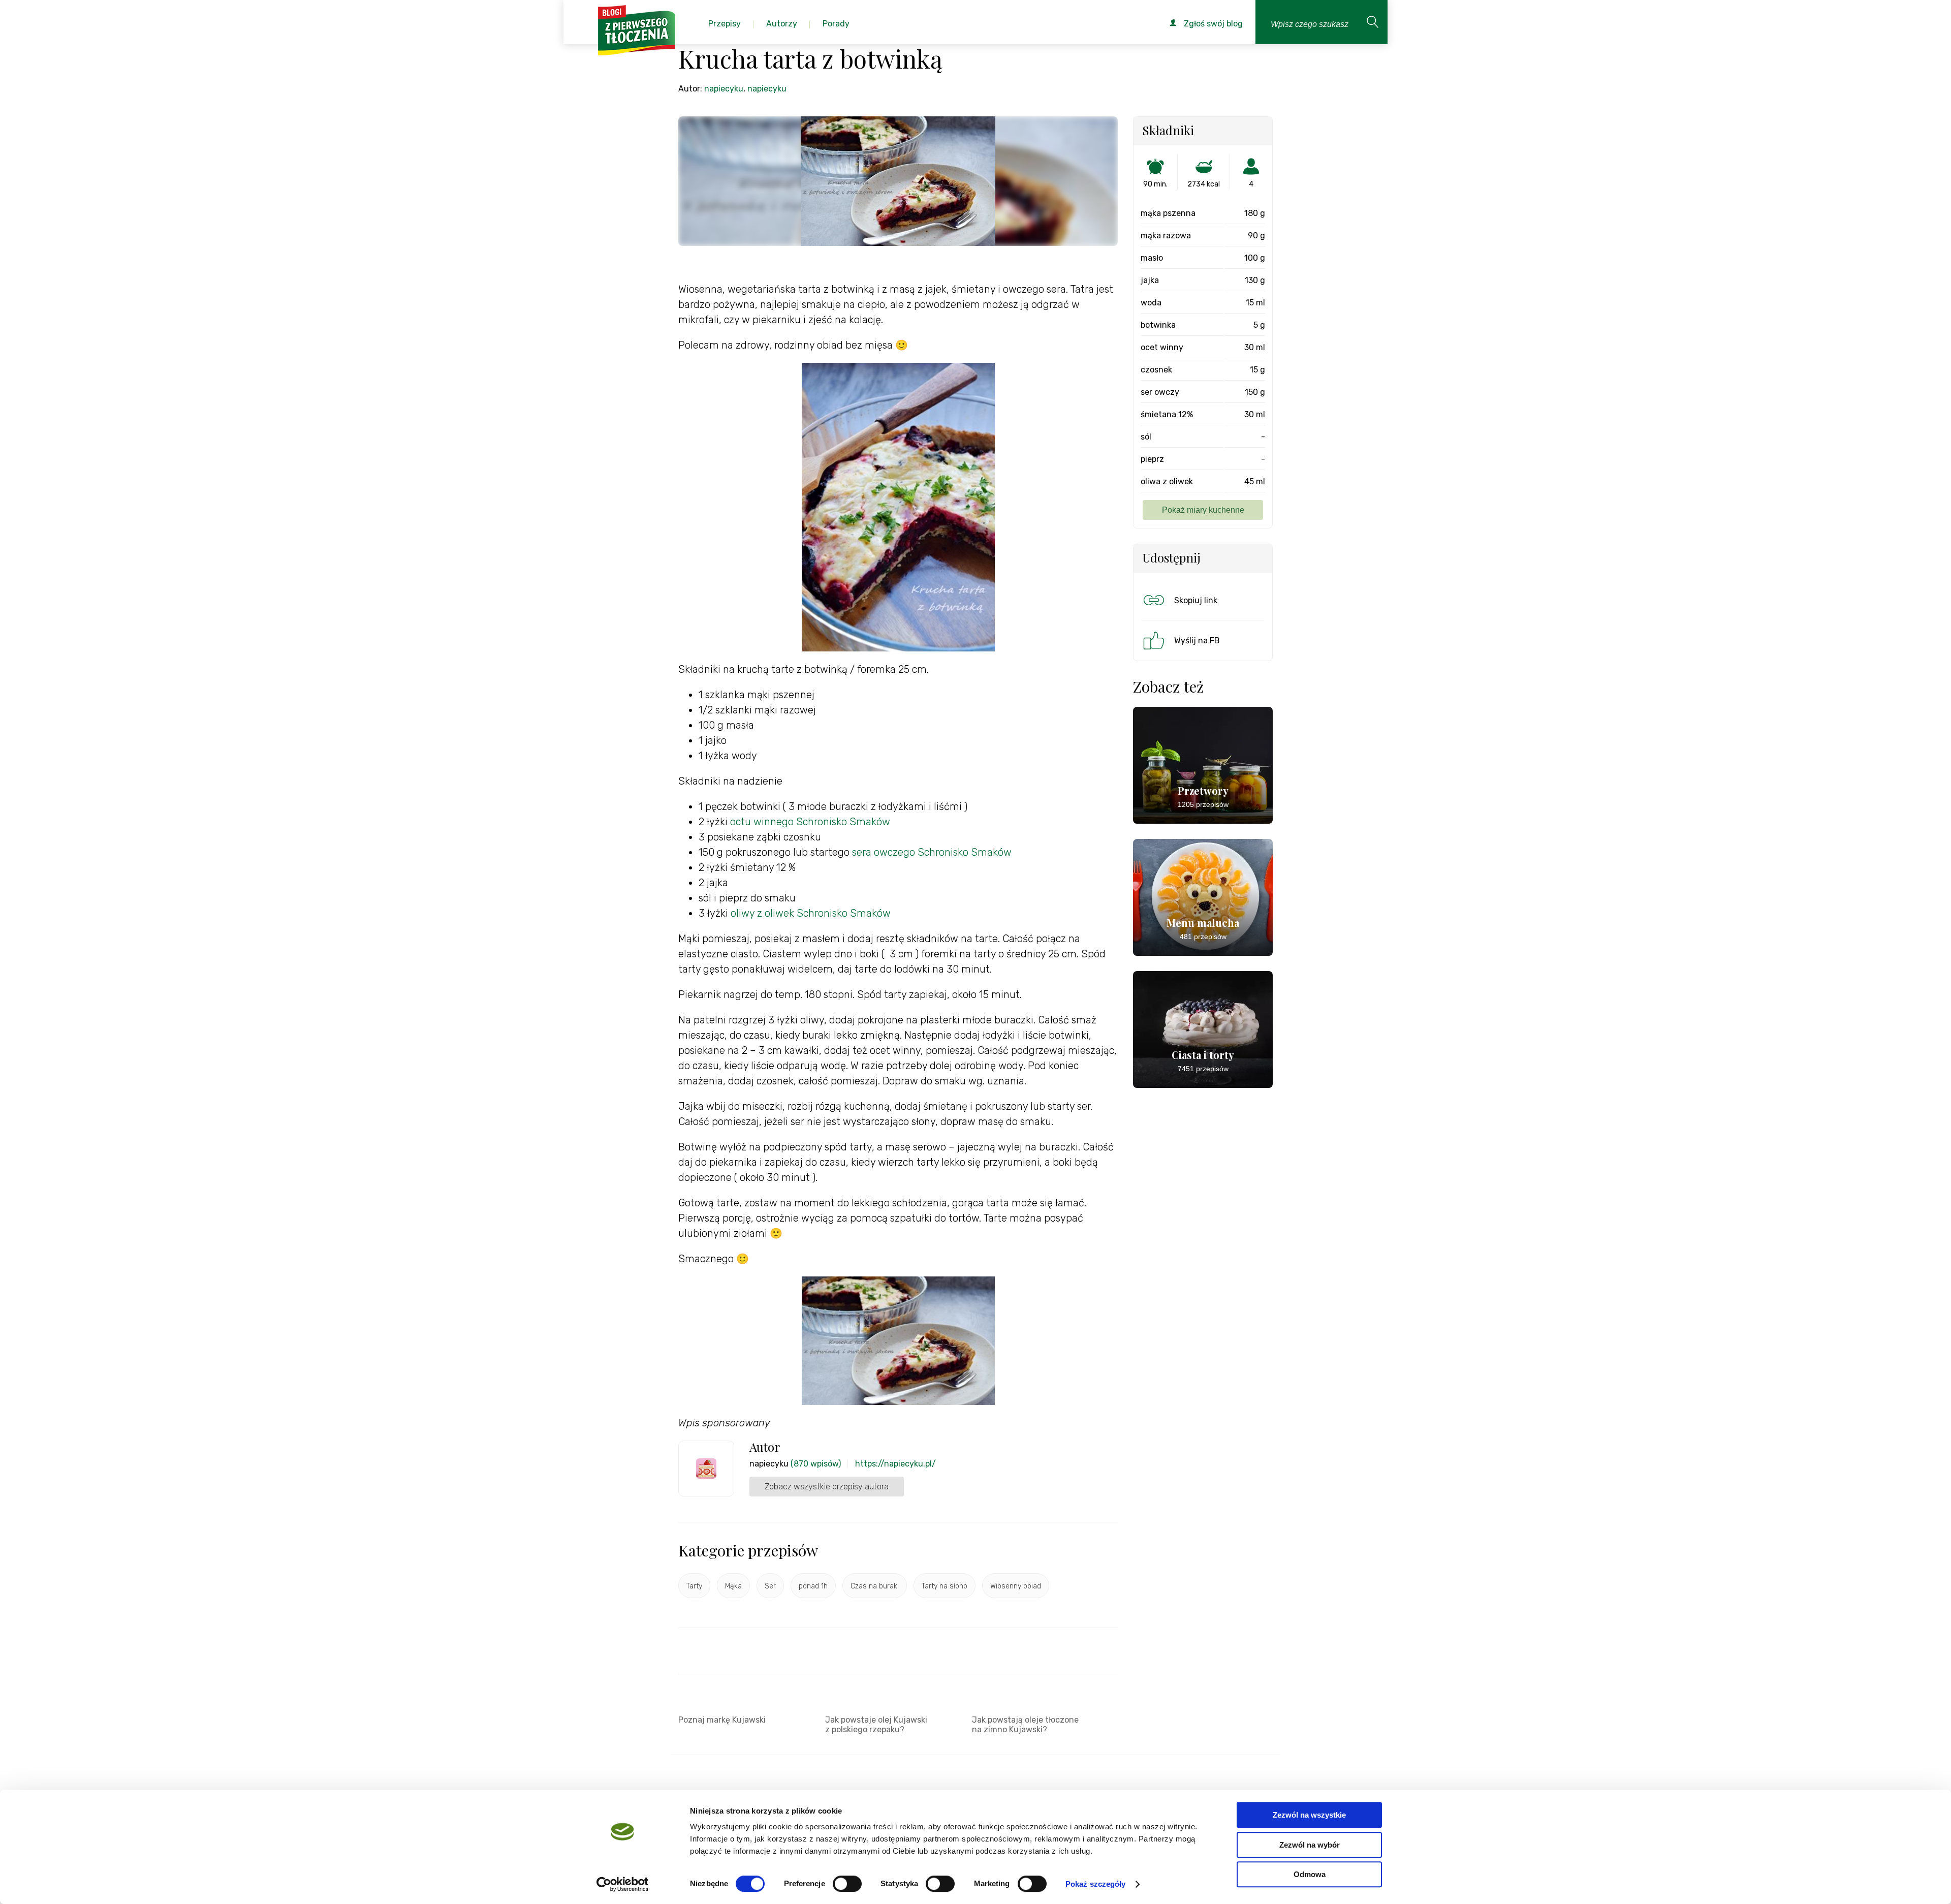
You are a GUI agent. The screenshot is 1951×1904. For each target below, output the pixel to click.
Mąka (733, 1586)
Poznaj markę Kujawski (722, 1720)
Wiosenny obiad (1016, 1586)
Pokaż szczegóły (1096, 1884)
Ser (770, 1586)
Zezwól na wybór (1310, 1845)
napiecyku (724, 89)
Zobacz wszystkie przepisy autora (827, 1487)
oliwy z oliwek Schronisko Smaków (811, 913)
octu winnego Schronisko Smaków (810, 822)
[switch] (847, 1884)
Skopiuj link (1196, 600)
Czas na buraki (875, 1586)
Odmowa (1310, 1874)
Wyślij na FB (1197, 641)
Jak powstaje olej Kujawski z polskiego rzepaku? (876, 1725)
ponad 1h (813, 1586)
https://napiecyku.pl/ (895, 1464)
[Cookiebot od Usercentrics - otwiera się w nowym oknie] (623, 1884)
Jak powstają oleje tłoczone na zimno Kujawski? (1025, 1725)
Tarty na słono (945, 1586)
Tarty (694, 1586)
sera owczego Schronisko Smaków (933, 852)
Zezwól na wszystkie (1309, 1815)
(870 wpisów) (816, 1464)
